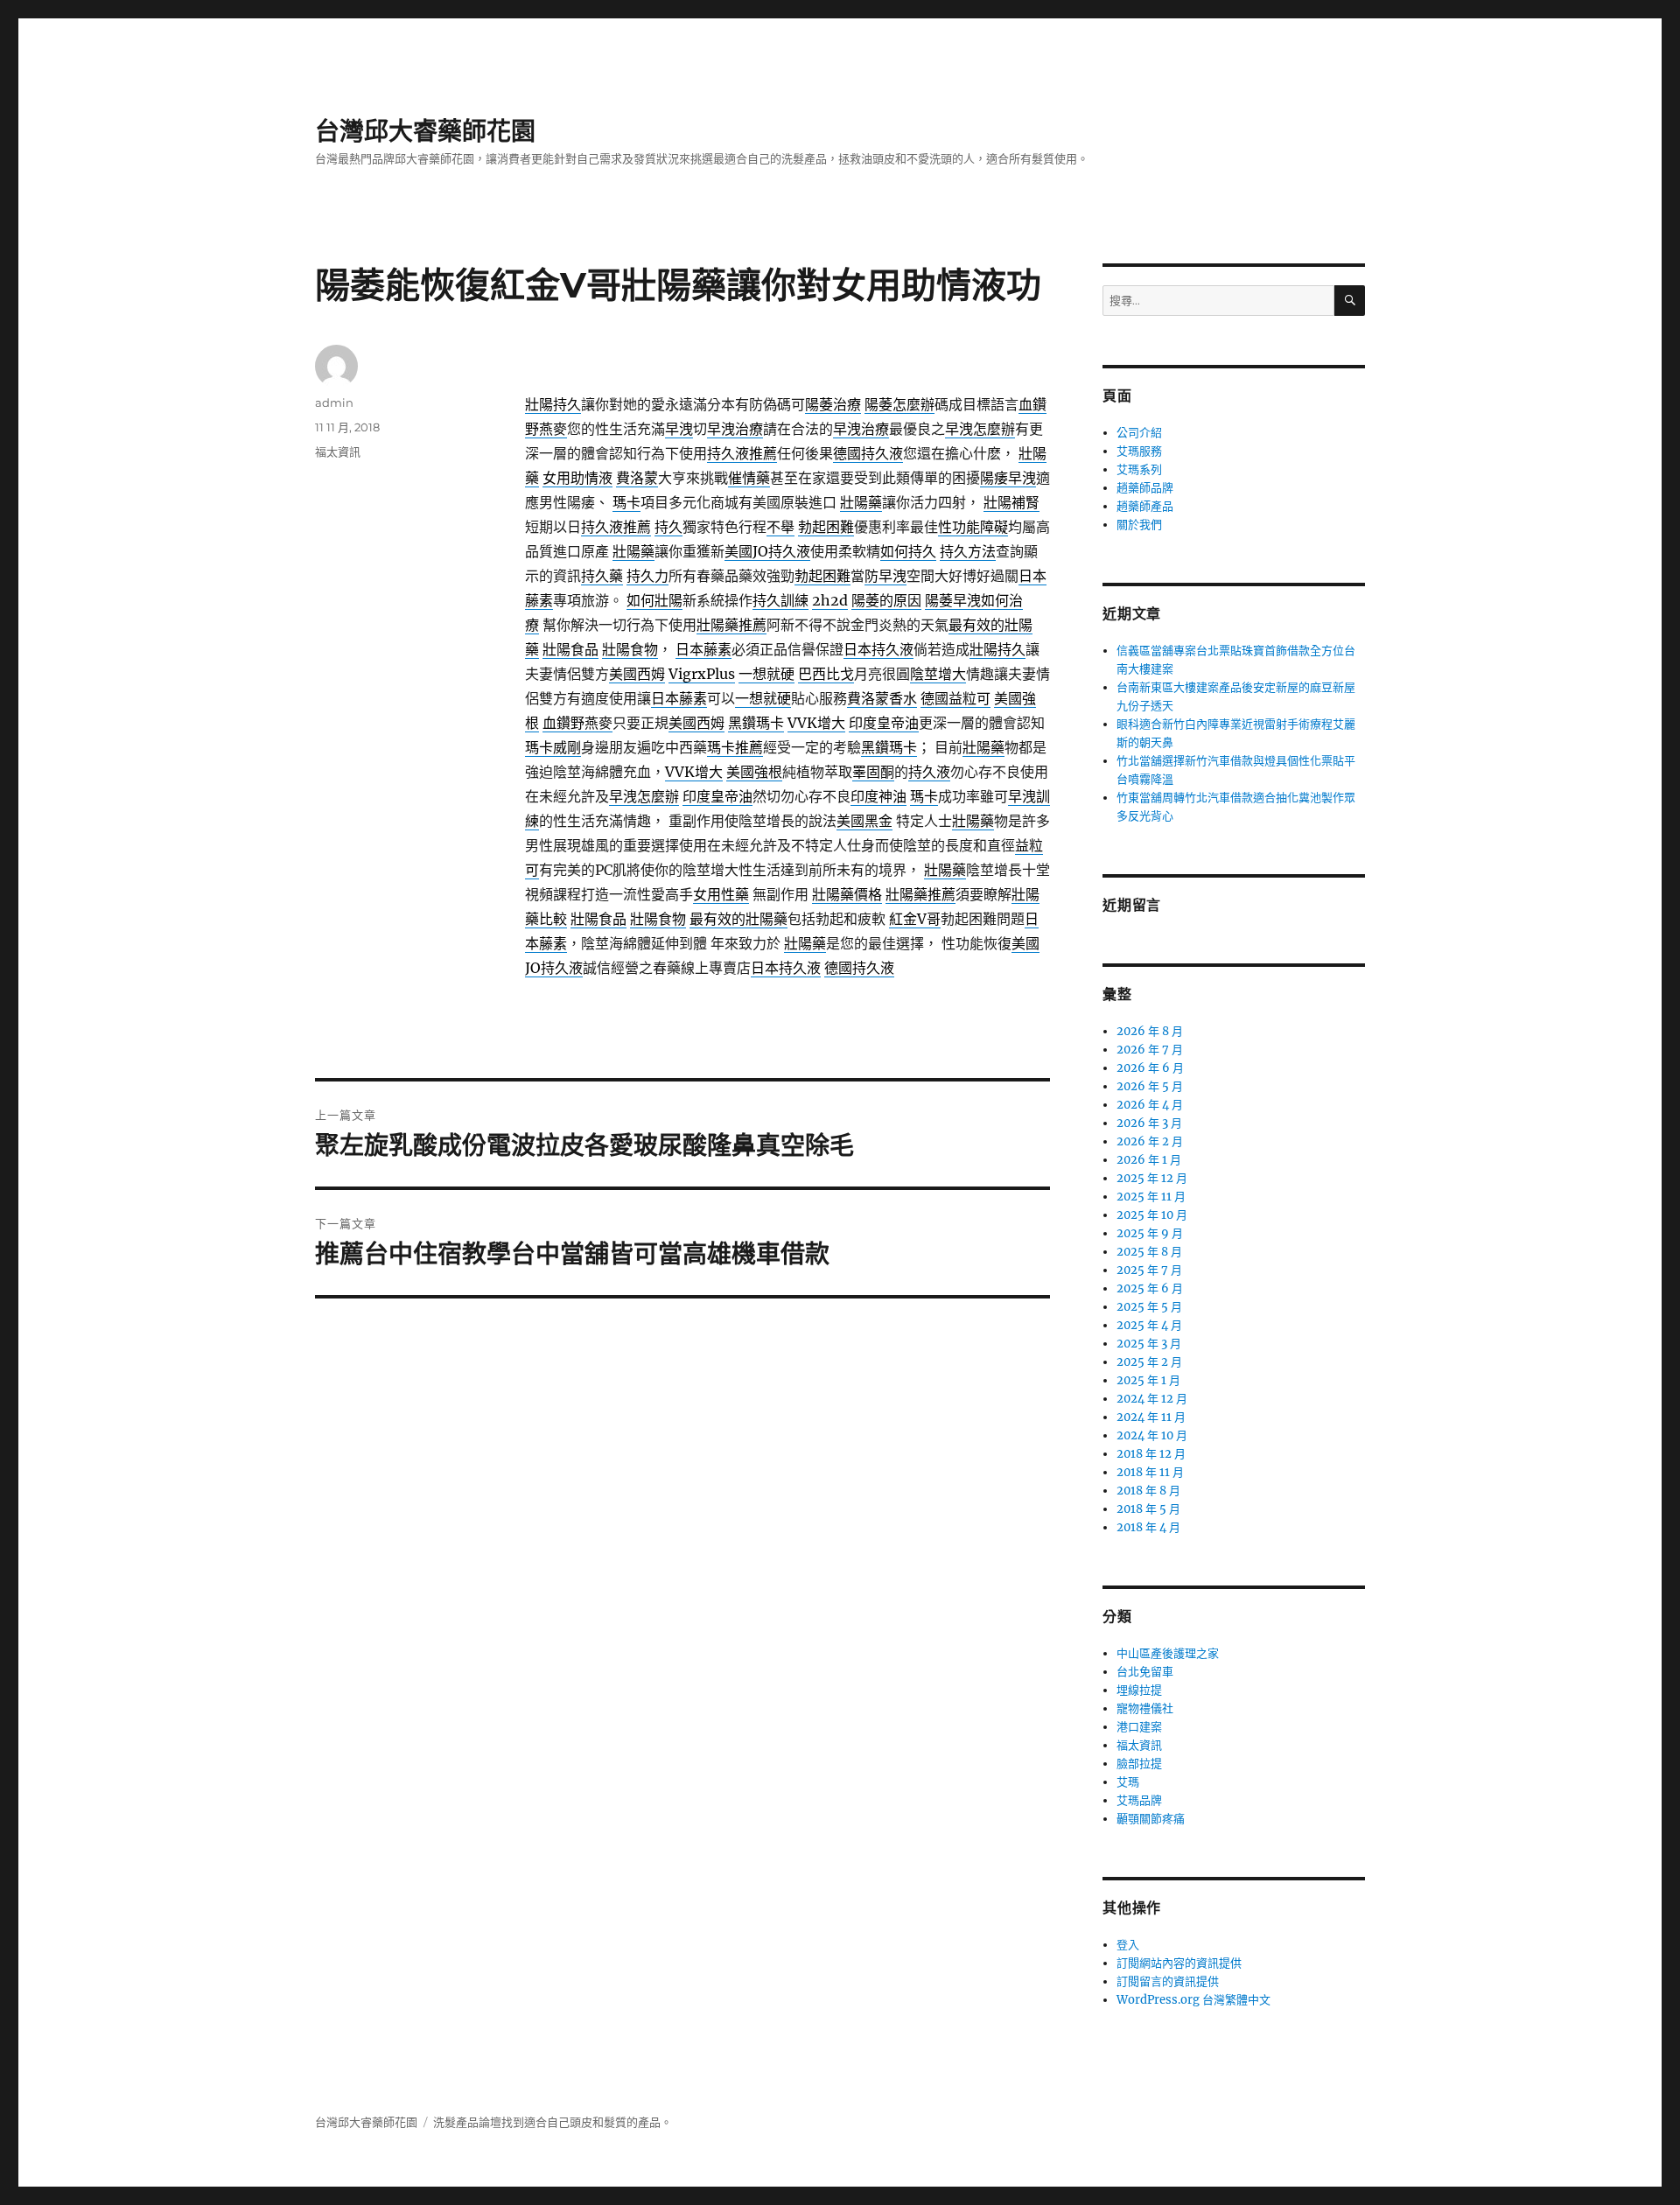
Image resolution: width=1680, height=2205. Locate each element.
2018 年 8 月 (1148, 1491)
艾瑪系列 (1139, 469)
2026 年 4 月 (1150, 1105)
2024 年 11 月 (1151, 1417)
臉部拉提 (1139, 1764)
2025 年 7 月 (1149, 1270)
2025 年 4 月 (1149, 1325)
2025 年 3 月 (1149, 1344)
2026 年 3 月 (1149, 1123)
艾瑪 (1128, 1782)
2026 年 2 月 (1150, 1141)
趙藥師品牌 (1145, 488)
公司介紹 (1139, 433)
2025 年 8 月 (1149, 1252)
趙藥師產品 (1145, 506)
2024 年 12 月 (1152, 1399)
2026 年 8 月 (1150, 1031)
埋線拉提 (1139, 1690)
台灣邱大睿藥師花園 (425, 131)
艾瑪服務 (1139, 451)
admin (334, 402)
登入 (1128, 1945)
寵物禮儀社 (1145, 1708)
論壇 (490, 2122)
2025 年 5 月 (1149, 1307)
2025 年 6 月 (1150, 1288)
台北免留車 (1145, 1672)
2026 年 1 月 (1149, 1160)
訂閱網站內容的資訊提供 (1179, 1963)
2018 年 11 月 (1150, 1472)
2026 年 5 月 (1150, 1086)
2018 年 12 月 (1151, 1454)
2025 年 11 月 (1151, 1197)
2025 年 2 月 (1149, 1362)
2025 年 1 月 (1148, 1380)
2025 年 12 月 (1152, 1178)
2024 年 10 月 (1152, 1435)
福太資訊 (338, 451)
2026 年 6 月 (1150, 1068)
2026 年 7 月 (1150, 1050)
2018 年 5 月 (1148, 1509)
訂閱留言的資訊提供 (1168, 1981)
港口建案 (1139, 1727)
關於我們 (1139, 525)
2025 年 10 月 (1152, 1215)
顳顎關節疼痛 (1151, 1819)
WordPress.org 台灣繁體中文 (1193, 2000)
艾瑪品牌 (1139, 1800)
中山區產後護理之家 (1168, 1653)
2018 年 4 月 (1148, 1527)
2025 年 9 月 (1150, 1233)
